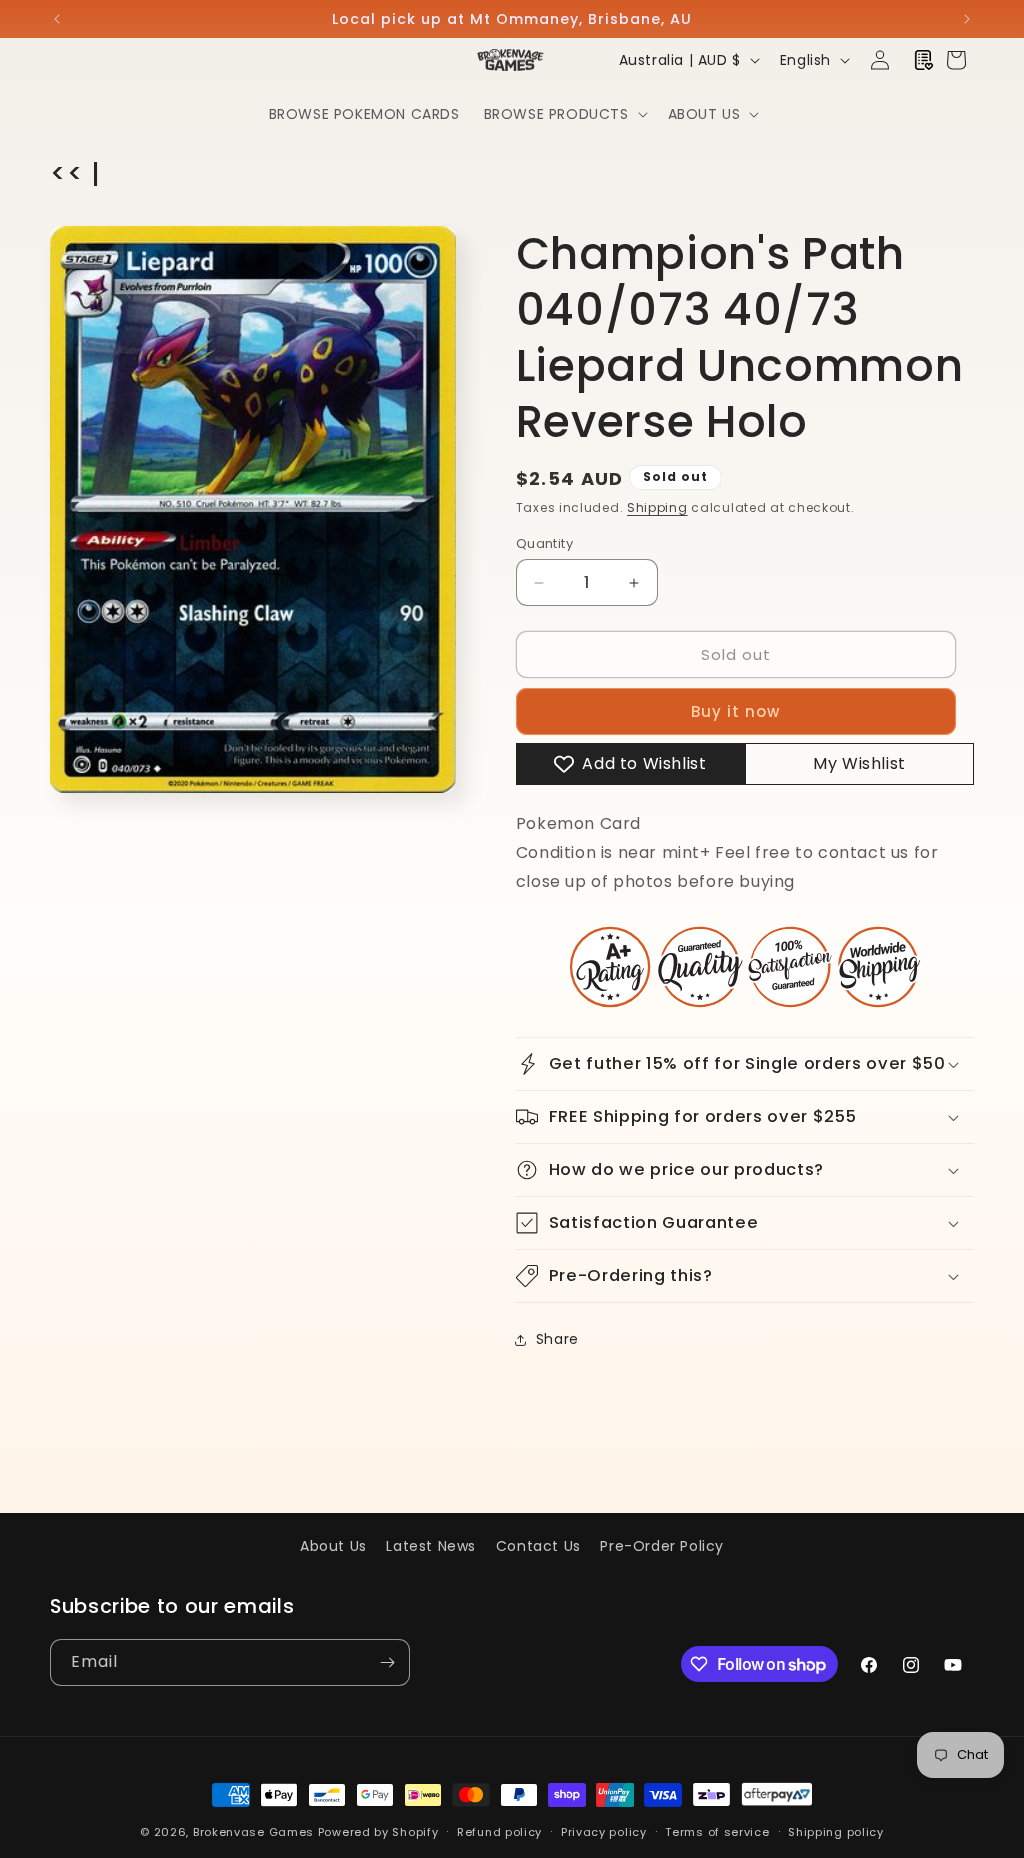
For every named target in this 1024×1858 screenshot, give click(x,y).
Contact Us (538, 1546)
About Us (333, 1546)
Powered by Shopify (378, 1832)
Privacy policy (604, 1832)
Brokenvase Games (253, 1832)
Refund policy (499, 1832)
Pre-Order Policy (662, 1546)
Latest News (431, 1546)
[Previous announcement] (57, 19)
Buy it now (735, 711)
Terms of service (717, 1832)
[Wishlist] (924, 60)
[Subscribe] (387, 1662)
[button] (564, 114)
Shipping (657, 507)
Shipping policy (836, 1832)
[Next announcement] (967, 19)
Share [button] (557, 1339)
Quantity (544, 543)
